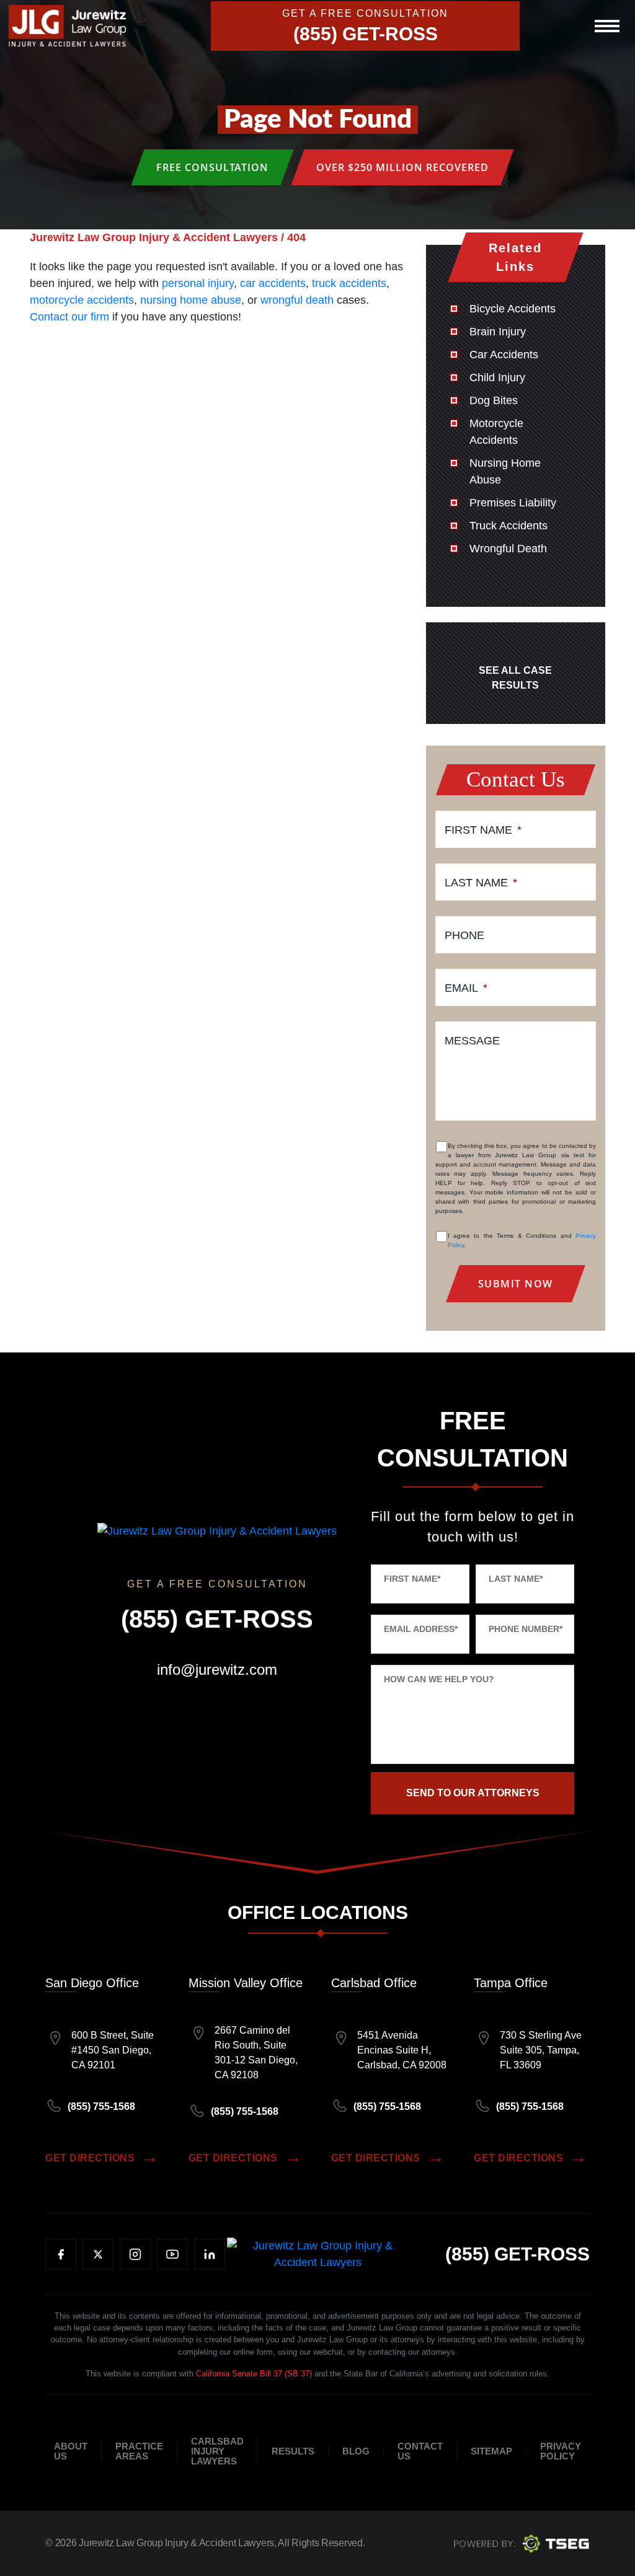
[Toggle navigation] (607, 26)
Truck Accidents (508, 526)
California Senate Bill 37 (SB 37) (254, 2374)
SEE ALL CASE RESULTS (515, 678)
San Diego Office (92, 1983)
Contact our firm (69, 317)
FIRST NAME (412, 1579)
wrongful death (297, 300)
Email (466, 988)
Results (293, 2451)
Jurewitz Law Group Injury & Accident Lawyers (176, 2543)
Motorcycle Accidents (496, 432)
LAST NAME (516, 1579)
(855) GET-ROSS (366, 34)
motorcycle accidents (82, 300)
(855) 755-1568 (101, 2106)
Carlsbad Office (374, 1983)
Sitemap (491, 2451)
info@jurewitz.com (217, 1670)
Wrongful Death (508, 549)
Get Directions (90, 2158)
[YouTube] (172, 2254)
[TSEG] (522, 2543)
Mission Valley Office (246, 1983)
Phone (464, 935)
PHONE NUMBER (526, 1629)
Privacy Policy (561, 2451)
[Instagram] (135, 2254)
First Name (483, 830)
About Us (71, 2451)
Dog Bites (494, 400)
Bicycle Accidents (513, 309)
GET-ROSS (517, 2254)
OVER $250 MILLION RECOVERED (402, 167)
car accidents (273, 283)
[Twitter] (98, 2254)
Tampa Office (511, 1983)
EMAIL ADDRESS (421, 1629)
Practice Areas (139, 2451)
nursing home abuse (191, 300)
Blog (356, 2451)
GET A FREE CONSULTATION (365, 14)
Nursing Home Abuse (505, 471)
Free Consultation (212, 167)
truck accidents (349, 283)
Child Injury (497, 377)
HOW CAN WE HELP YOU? (439, 1679)
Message (472, 1041)
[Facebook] (61, 2254)
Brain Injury (498, 332)
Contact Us (420, 2451)
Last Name (481, 883)
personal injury (198, 283)
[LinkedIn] (210, 2254)
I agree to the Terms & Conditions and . (522, 1240)
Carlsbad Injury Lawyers (217, 2451)
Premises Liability (513, 503)
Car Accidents (504, 355)
